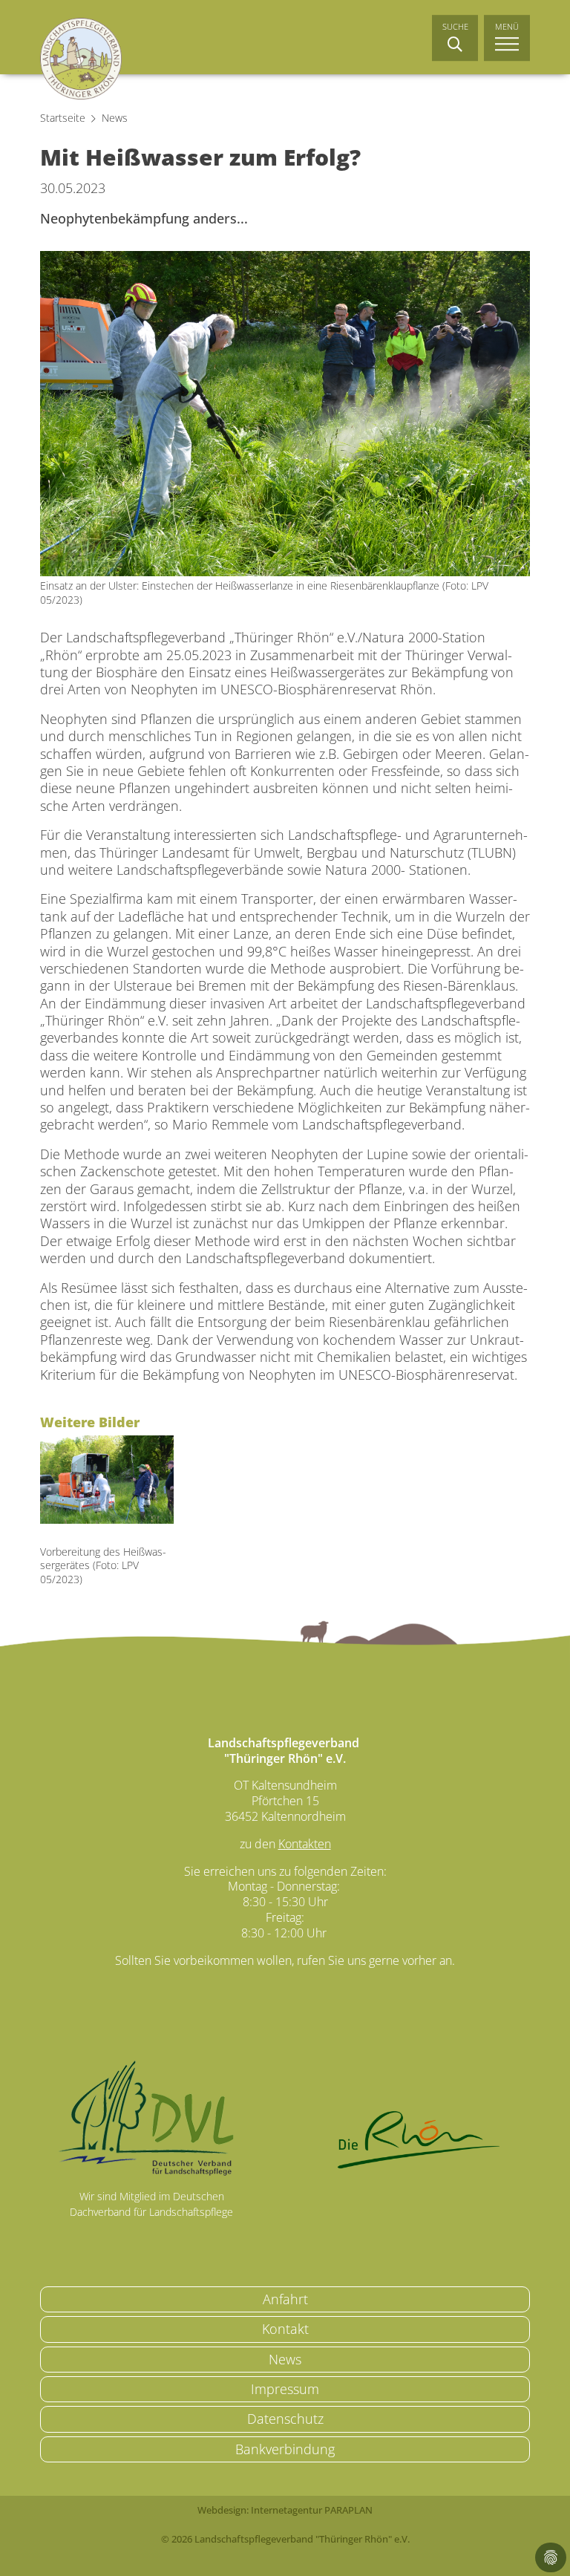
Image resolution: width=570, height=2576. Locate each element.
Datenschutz (285, 2419)
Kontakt (285, 2329)
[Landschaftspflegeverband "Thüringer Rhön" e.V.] (81, 59)
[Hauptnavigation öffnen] (507, 38)
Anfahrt (285, 2299)
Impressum (285, 2389)
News (115, 118)
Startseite (63, 118)
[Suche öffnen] (455, 38)
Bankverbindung (285, 2449)
